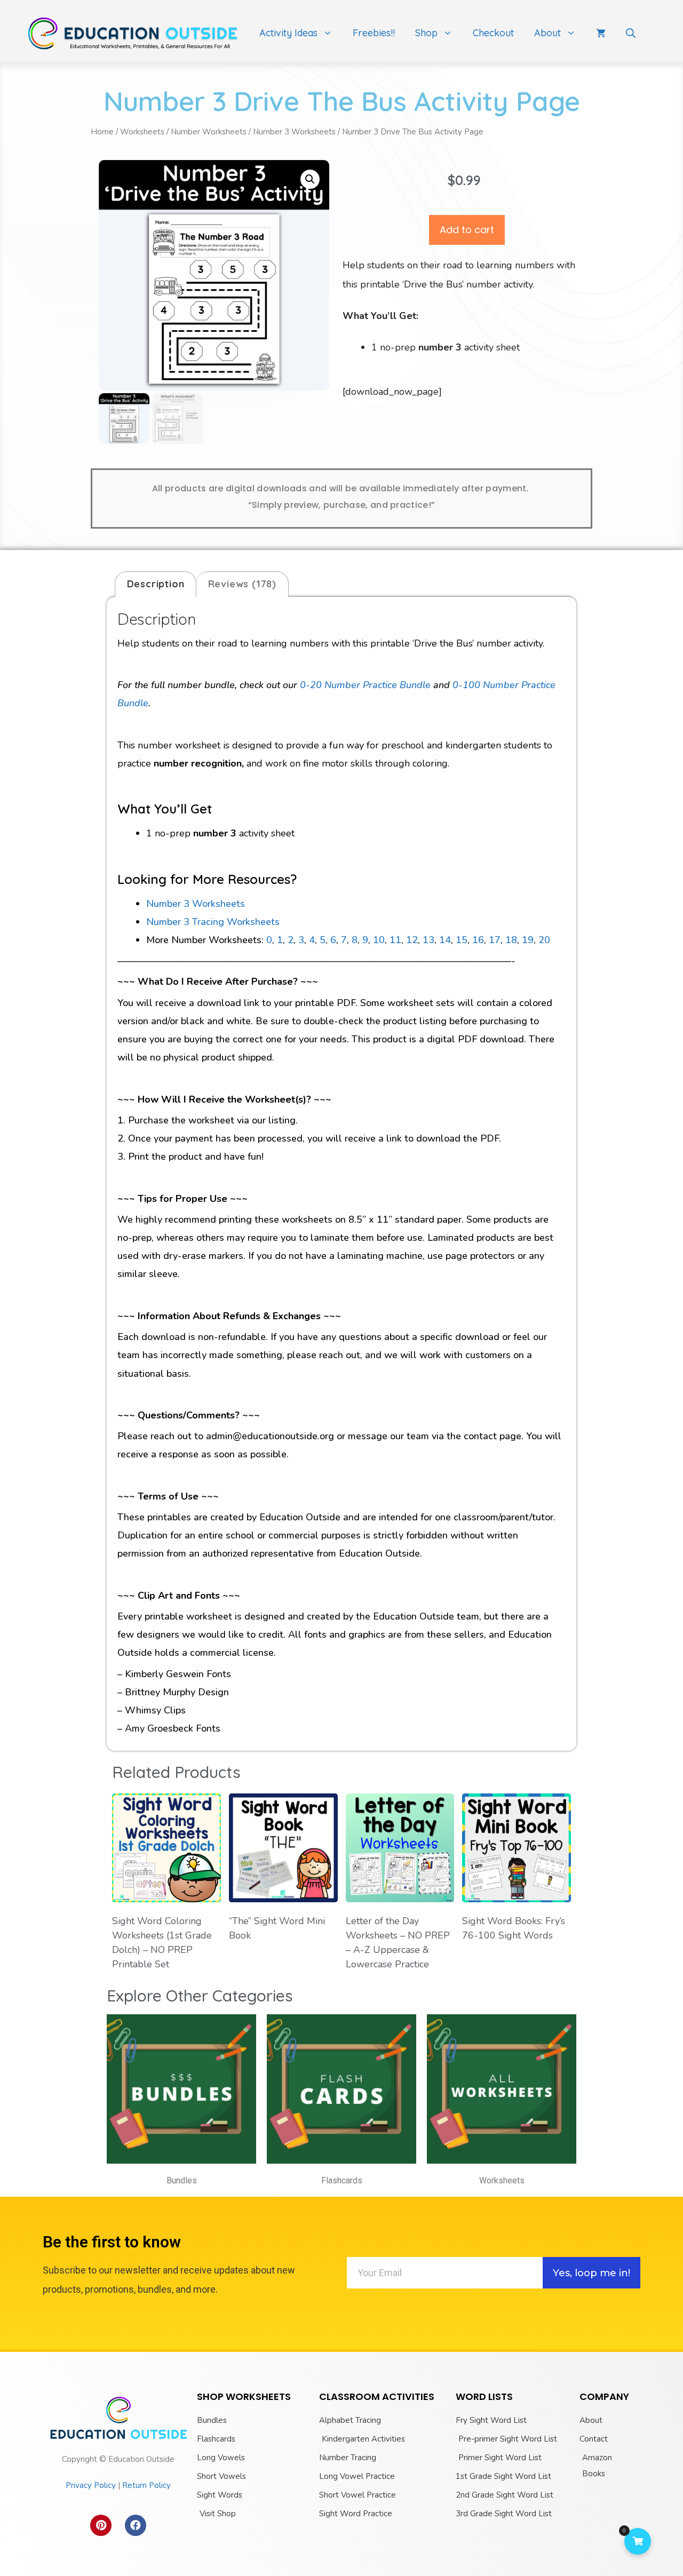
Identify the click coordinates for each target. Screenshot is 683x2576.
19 (528, 940)
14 (445, 940)
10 (379, 940)
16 (478, 940)
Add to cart (467, 230)
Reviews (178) (242, 584)
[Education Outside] (133, 33)
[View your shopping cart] (601, 33)
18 (511, 940)
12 (412, 940)
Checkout (493, 33)
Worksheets (142, 132)
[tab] (156, 584)
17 (495, 940)
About (547, 33)
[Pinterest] (101, 2525)
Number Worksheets (209, 132)
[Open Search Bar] (631, 33)
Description (156, 584)
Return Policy (146, 2485)
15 (462, 940)
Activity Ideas (288, 33)
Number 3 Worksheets (294, 132)
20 (544, 940)
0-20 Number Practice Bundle (365, 685)
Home (102, 132)
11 (395, 940)
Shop (426, 33)
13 (428, 940)
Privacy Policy (91, 2485)
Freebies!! (374, 33)
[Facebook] (136, 2525)
